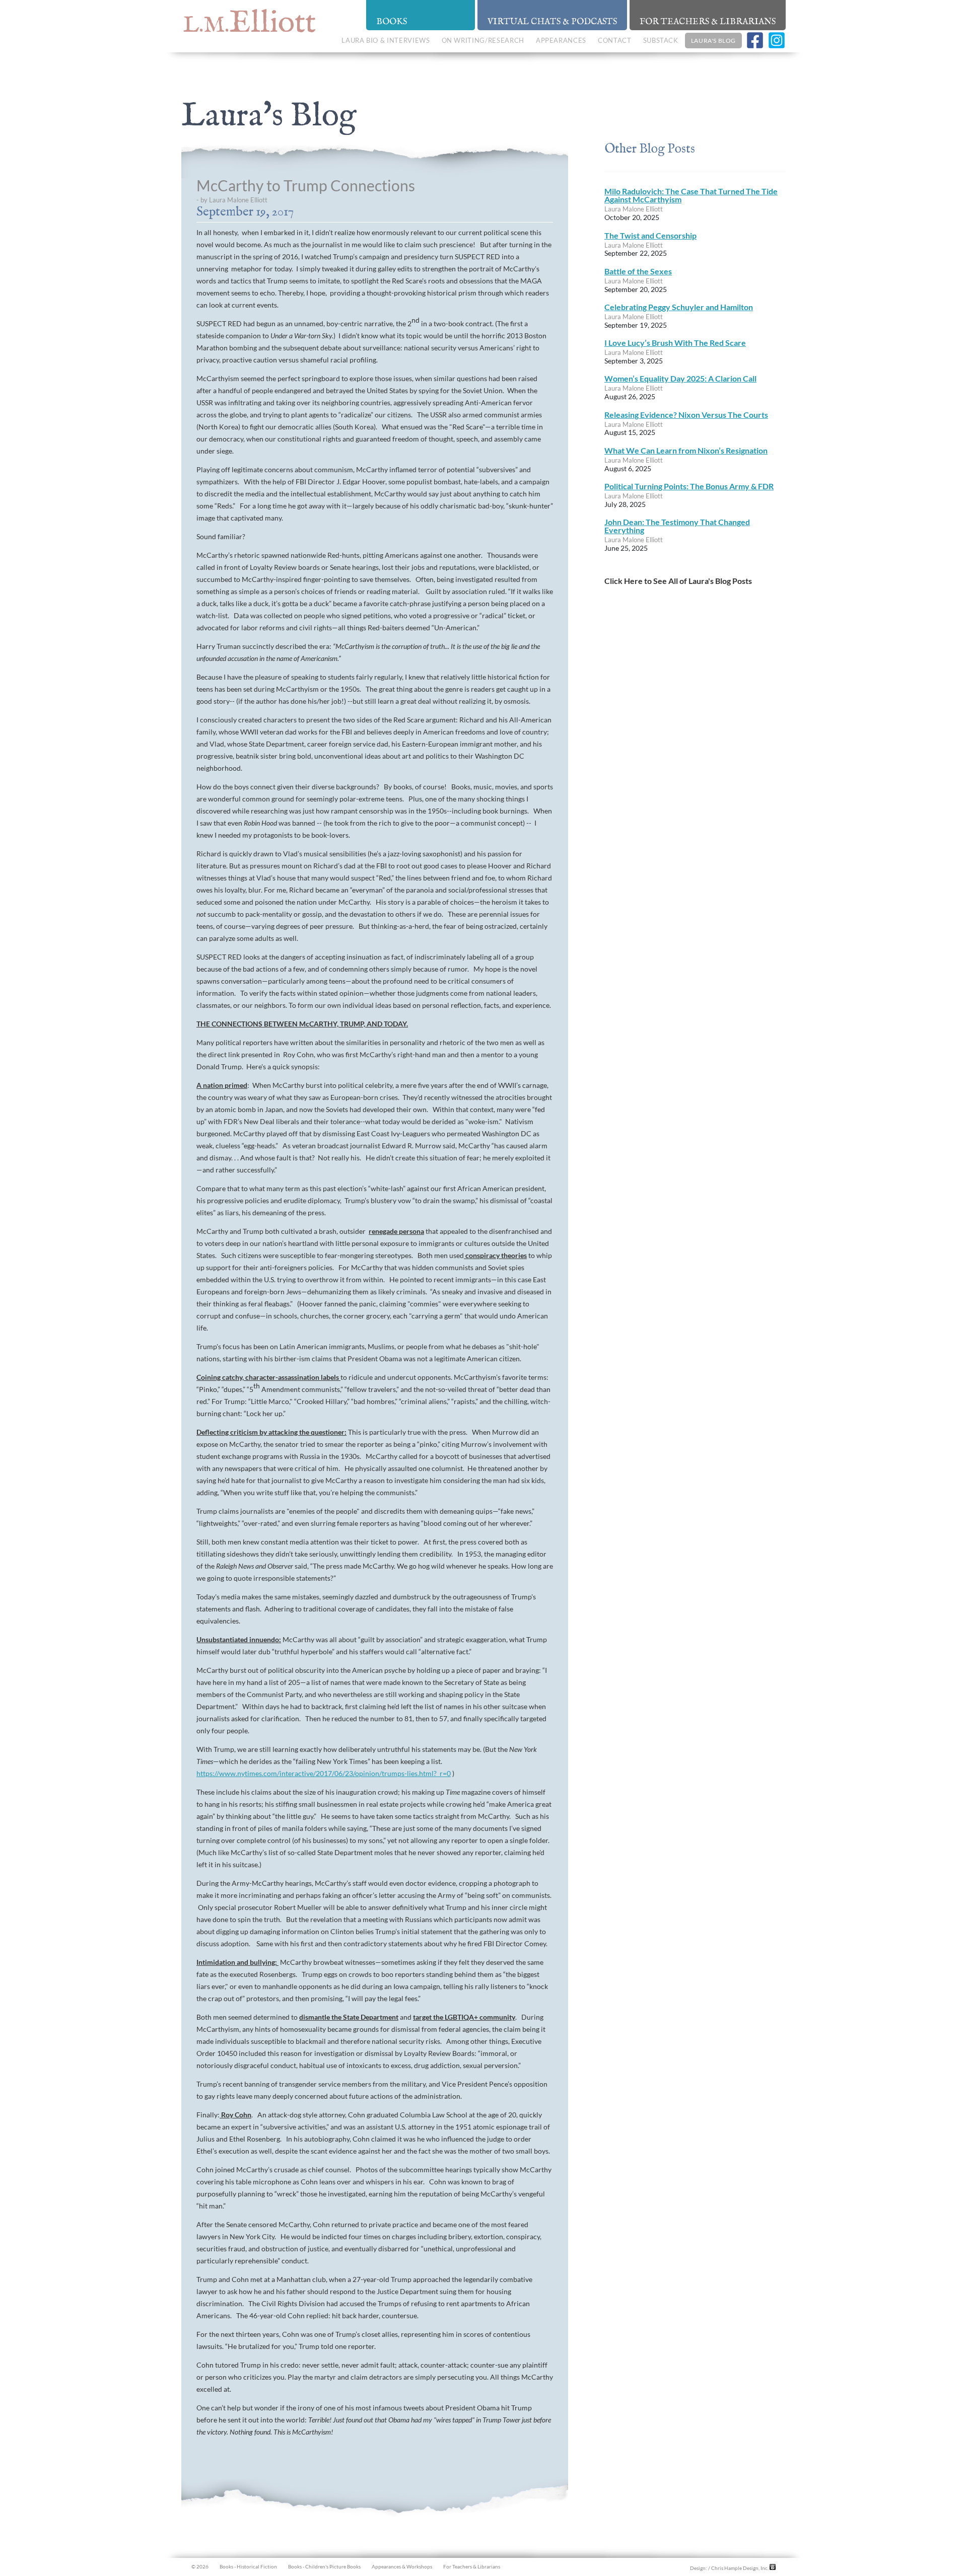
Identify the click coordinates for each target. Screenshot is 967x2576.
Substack (661, 40)
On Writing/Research (483, 40)
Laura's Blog (713, 41)
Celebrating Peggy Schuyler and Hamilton (679, 307)
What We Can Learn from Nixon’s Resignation (686, 450)
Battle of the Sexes (638, 271)
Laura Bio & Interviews (386, 40)
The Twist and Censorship (650, 235)
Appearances (561, 40)
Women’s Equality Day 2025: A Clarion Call (680, 378)
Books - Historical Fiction (248, 2566)
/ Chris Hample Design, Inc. (738, 2568)
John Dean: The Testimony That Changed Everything (677, 526)
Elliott (250, 23)
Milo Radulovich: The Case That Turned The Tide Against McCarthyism (691, 195)
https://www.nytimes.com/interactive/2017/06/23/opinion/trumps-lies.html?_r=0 (324, 1773)
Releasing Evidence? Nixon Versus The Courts (686, 415)
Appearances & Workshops (402, 2566)
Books (392, 22)
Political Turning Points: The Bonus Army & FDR (689, 486)
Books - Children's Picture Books (324, 2566)
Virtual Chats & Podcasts (552, 22)
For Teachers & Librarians (708, 22)
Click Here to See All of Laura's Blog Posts (678, 581)
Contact (615, 40)
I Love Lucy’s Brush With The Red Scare (675, 343)
